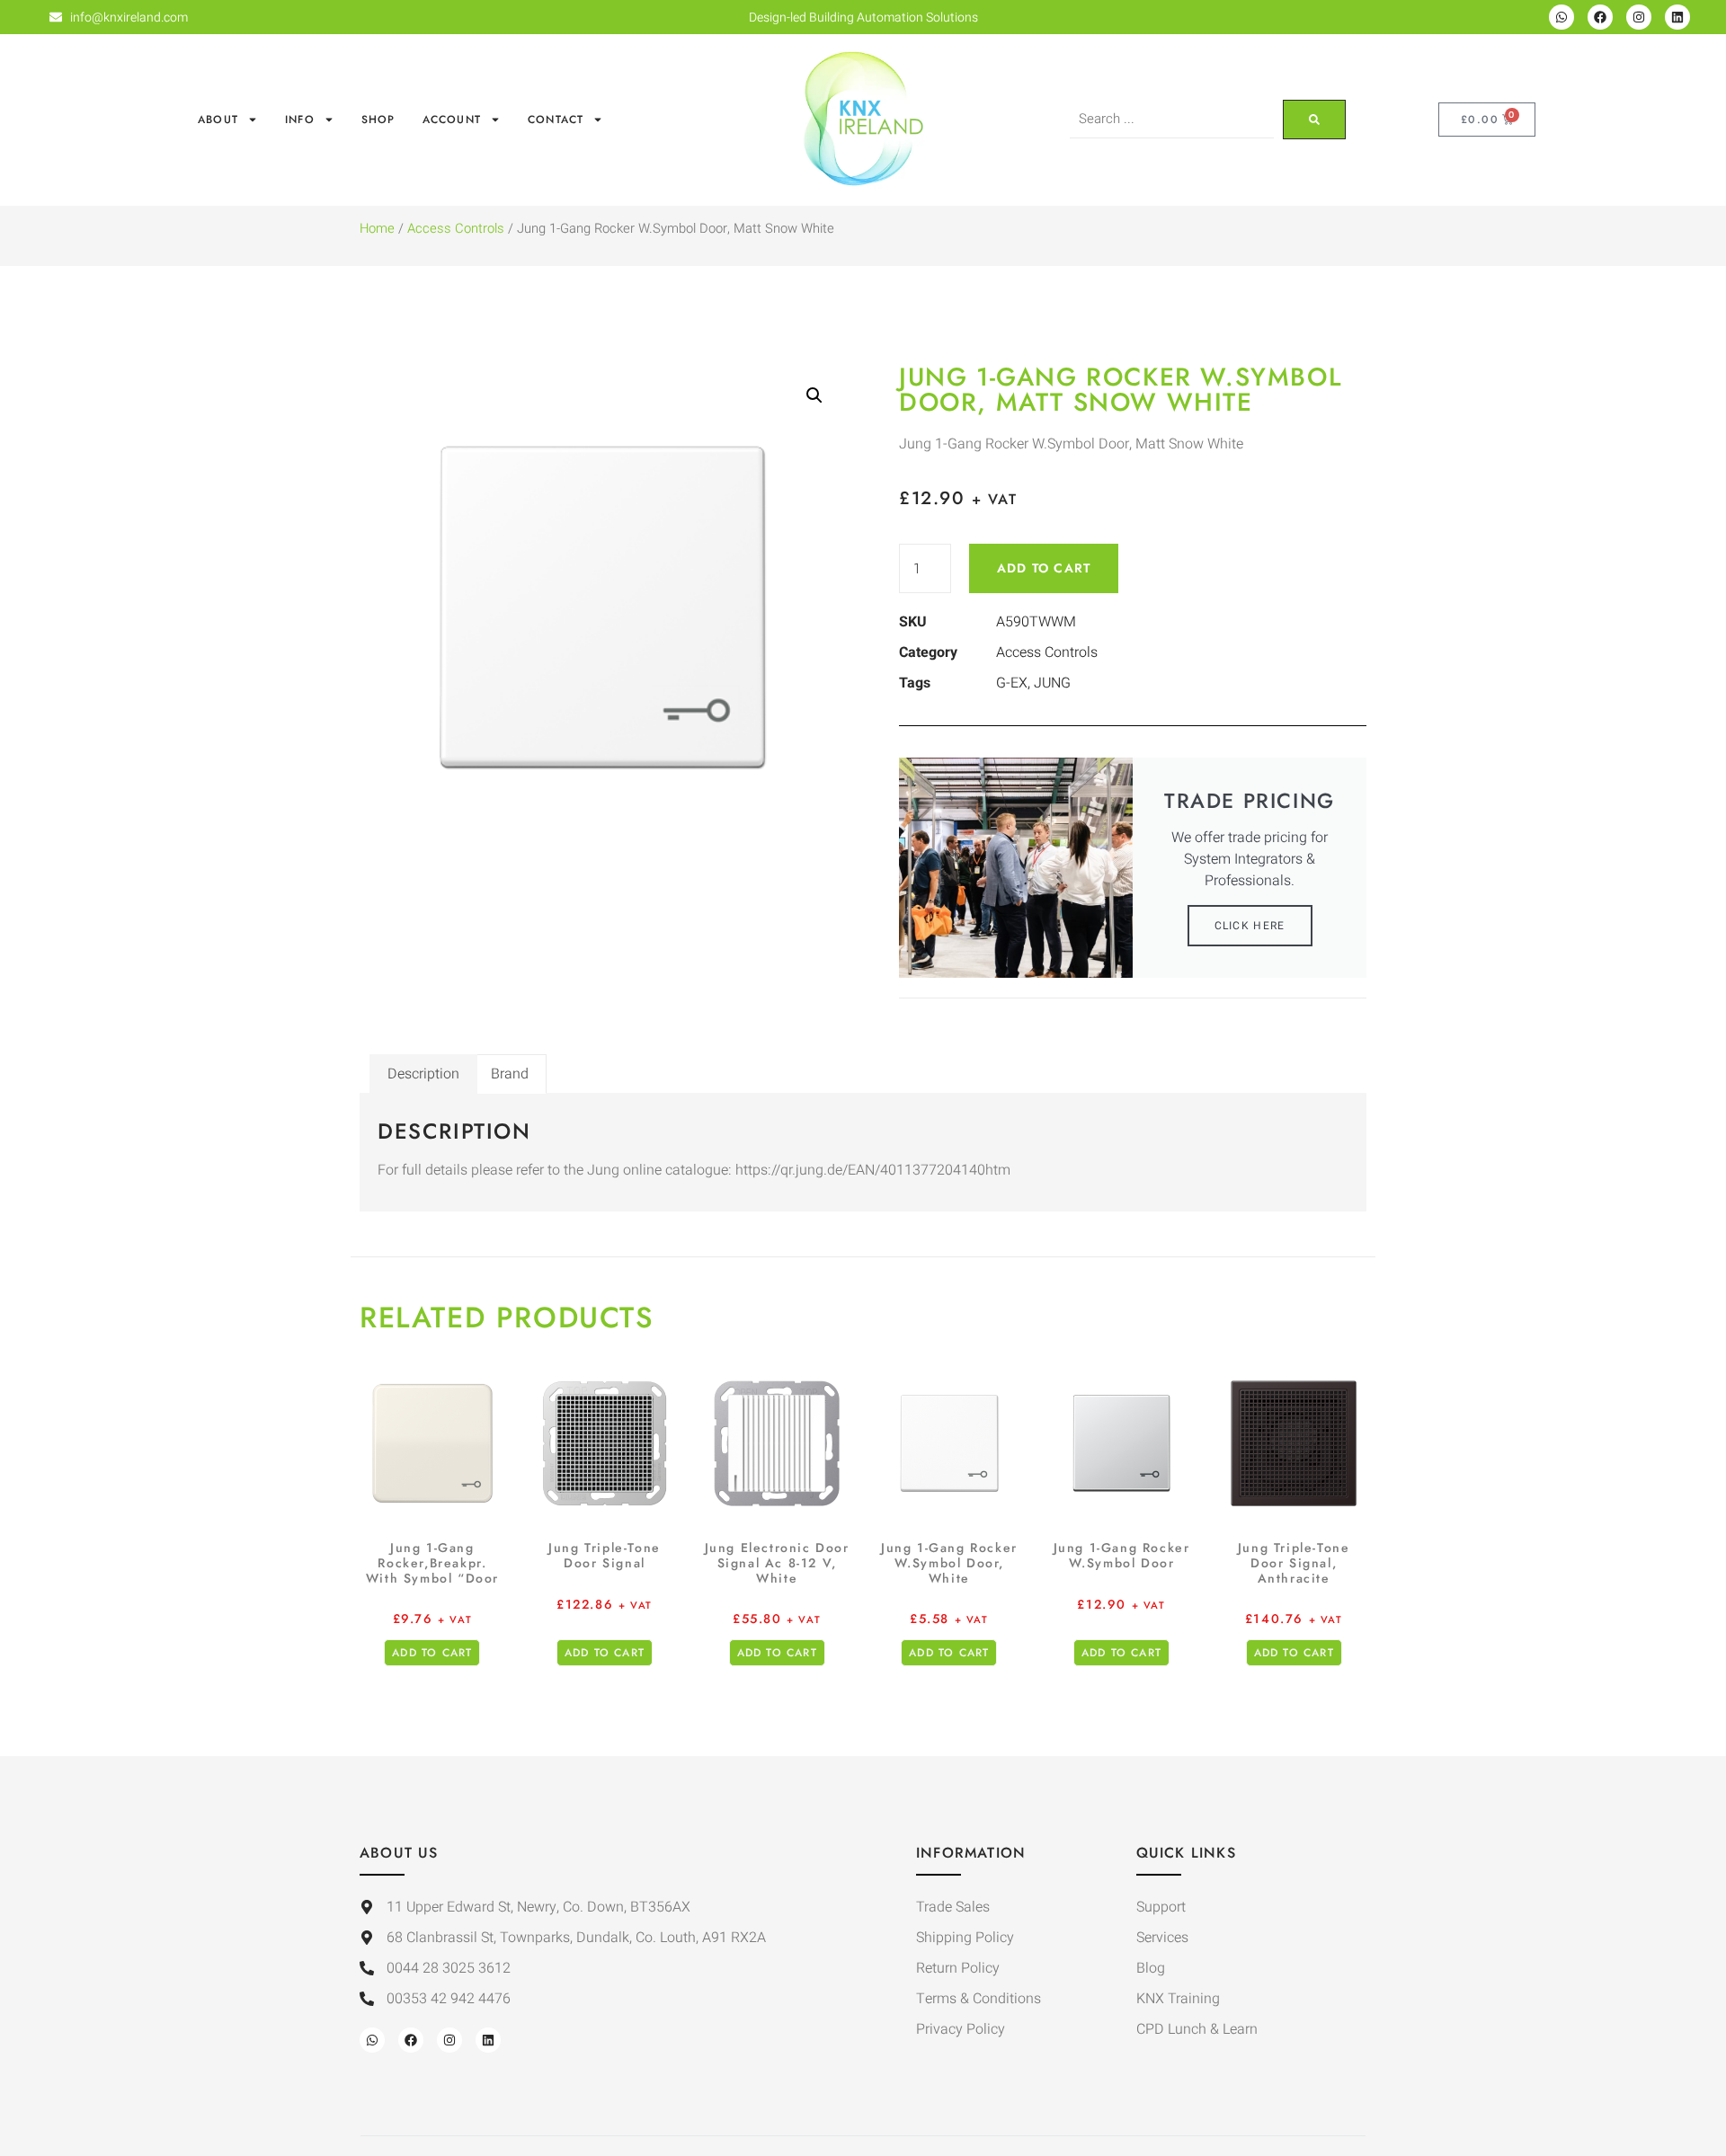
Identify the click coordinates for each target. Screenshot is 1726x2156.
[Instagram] (1639, 17)
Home (377, 229)
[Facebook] (1600, 17)
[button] (814, 395)
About (218, 120)
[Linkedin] (1677, 17)
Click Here (1250, 926)
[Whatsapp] (1561, 17)
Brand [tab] (510, 1074)
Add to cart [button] (432, 1653)
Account (452, 120)
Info (300, 120)
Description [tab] (423, 1074)
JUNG (1052, 683)
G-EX (1012, 683)
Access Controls (456, 229)
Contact (556, 120)
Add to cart (1044, 568)
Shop (378, 120)
